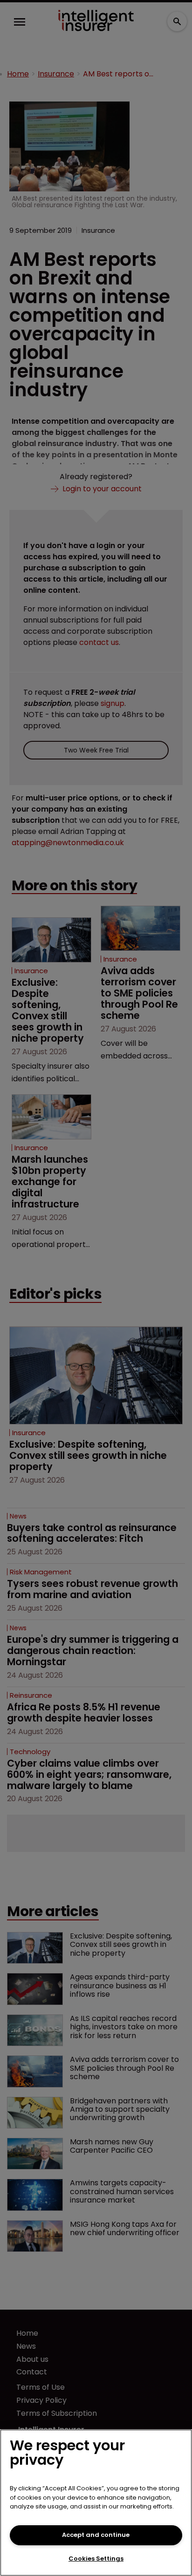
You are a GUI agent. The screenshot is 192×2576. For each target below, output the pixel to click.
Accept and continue (96, 2535)
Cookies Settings (96, 2559)
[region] (96, 2503)
